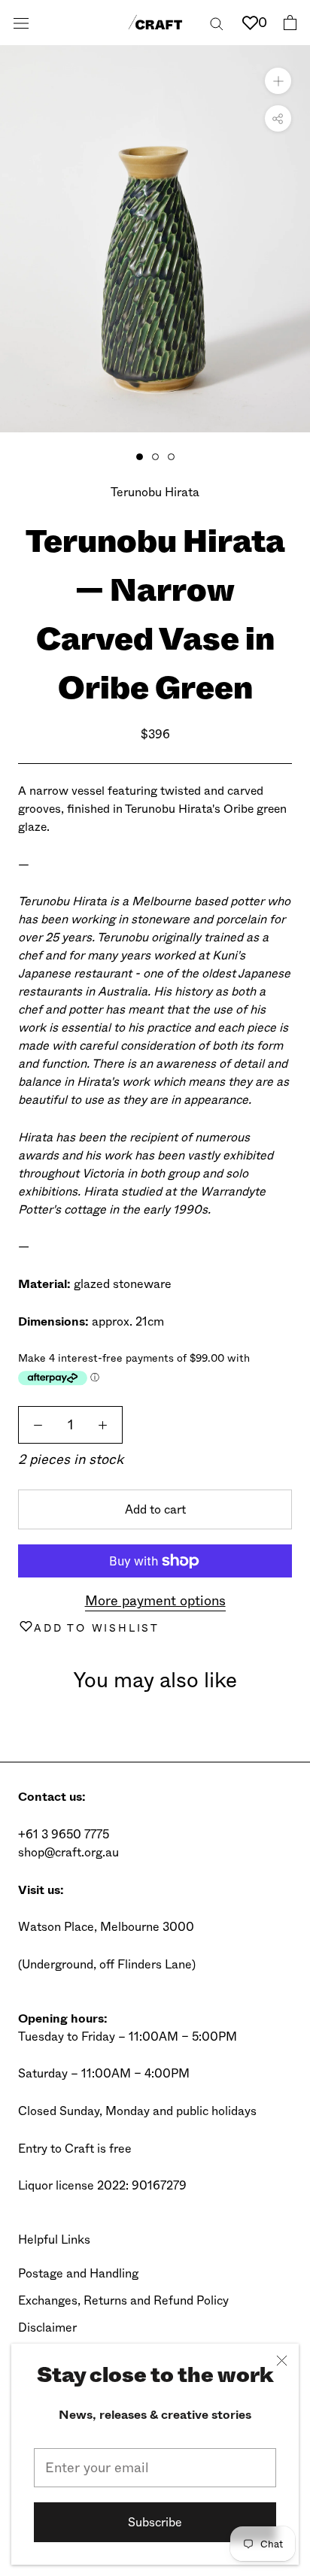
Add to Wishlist (97, 1628)
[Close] (282, 2361)
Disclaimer (47, 2327)
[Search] (217, 22)
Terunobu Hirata (155, 492)
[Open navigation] (21, 23)
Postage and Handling (78, 2273)
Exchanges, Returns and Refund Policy (123, 2300)
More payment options (155, 1601)
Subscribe (155, 2522)
